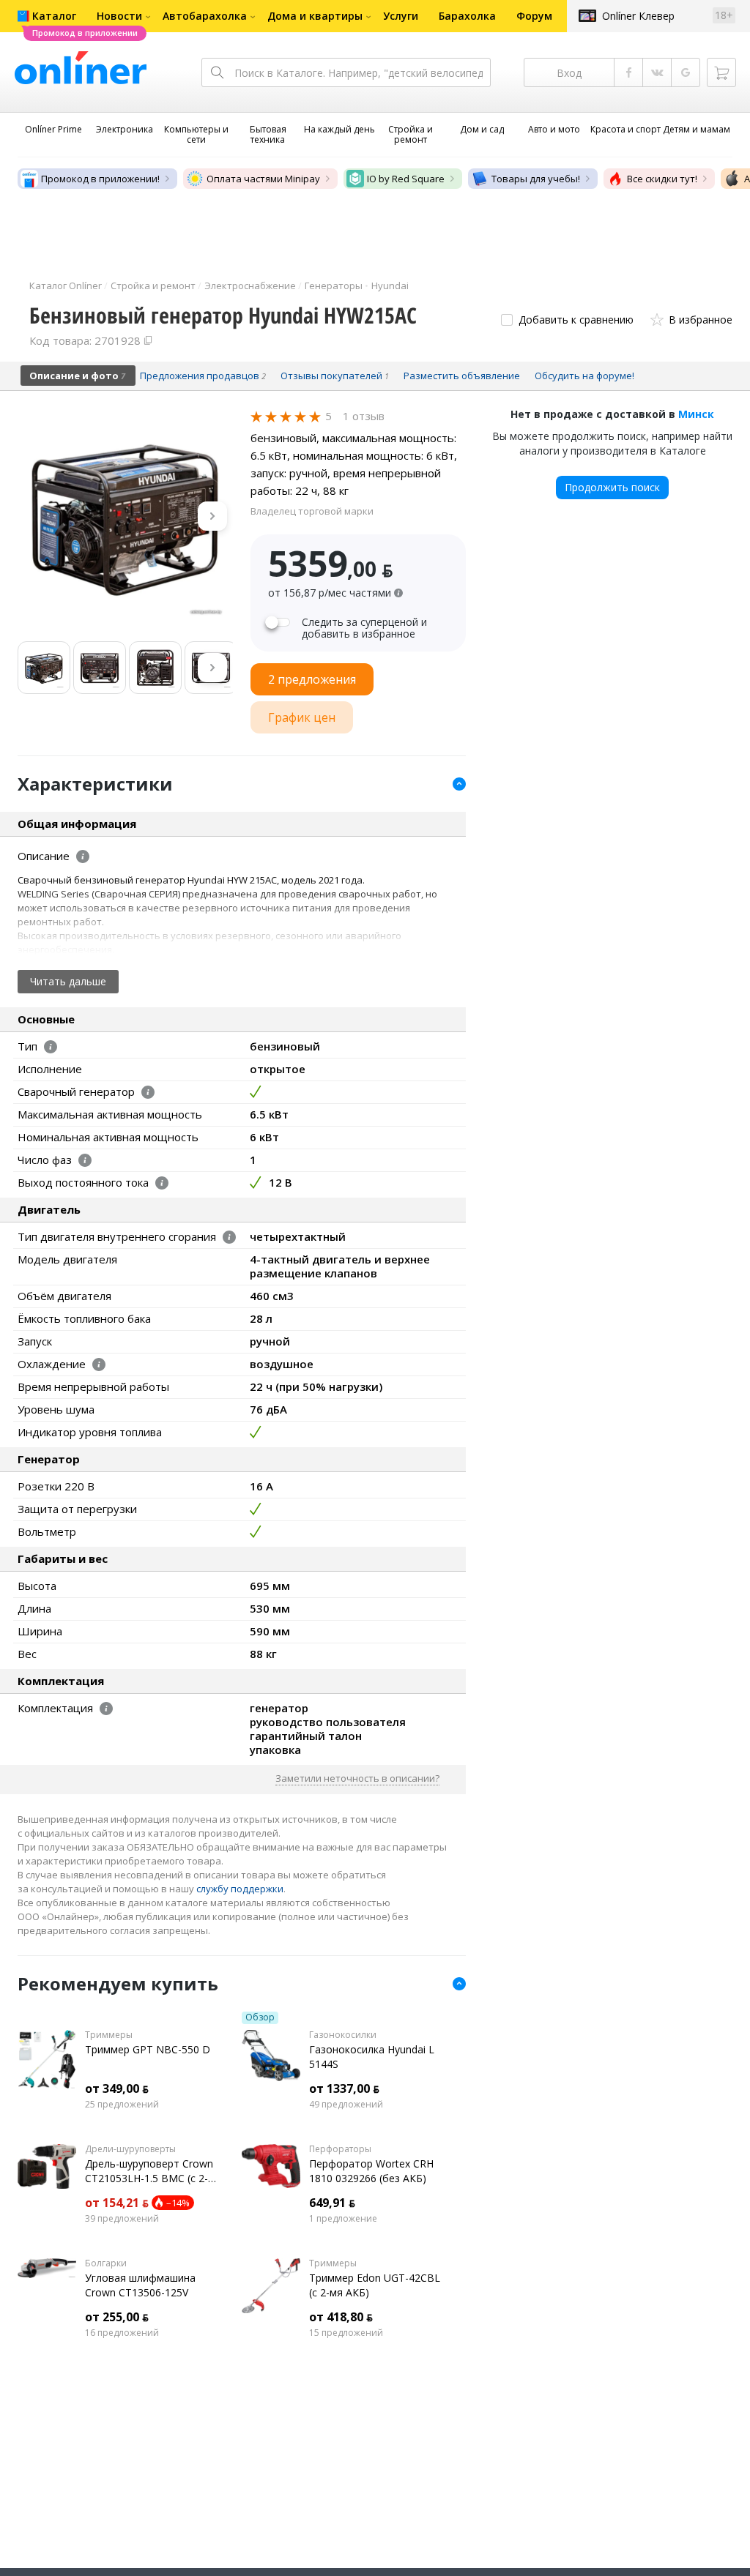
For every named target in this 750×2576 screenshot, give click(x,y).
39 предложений (122, 2219)
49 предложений (346, 2105)
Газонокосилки (343, 2035)
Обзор (260, 2017)
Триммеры (109, 2035)
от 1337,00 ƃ (344, 2088)
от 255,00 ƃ (117, 2317)
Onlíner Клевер (638, 16)
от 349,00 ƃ (117, 2088)
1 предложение (343, 2219)
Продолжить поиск (612, 487)
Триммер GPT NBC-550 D (148, 2049)
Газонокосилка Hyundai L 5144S (372, 2057)
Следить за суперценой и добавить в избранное (364, 628)
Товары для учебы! (536, 179)
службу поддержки (240, 1889)
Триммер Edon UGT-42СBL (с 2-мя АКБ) (375, 2285)
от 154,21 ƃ (117, 2203)
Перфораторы (340, 2149)
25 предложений (122, 2105)
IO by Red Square (406, 179)
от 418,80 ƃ (341, 2317)
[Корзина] (721, 72)
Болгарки (106, 2263)
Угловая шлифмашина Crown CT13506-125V (140, 2285)
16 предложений (122, 2333)
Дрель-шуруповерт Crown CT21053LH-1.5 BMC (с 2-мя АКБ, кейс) (149, 2171)
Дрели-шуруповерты (130, 2149)
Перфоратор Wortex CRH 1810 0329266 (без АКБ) (371, 2171)
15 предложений (346, 2333)
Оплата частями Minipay (263, 179)
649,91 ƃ (332, 2203)
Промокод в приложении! (100, 179)
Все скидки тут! (662, 179)
